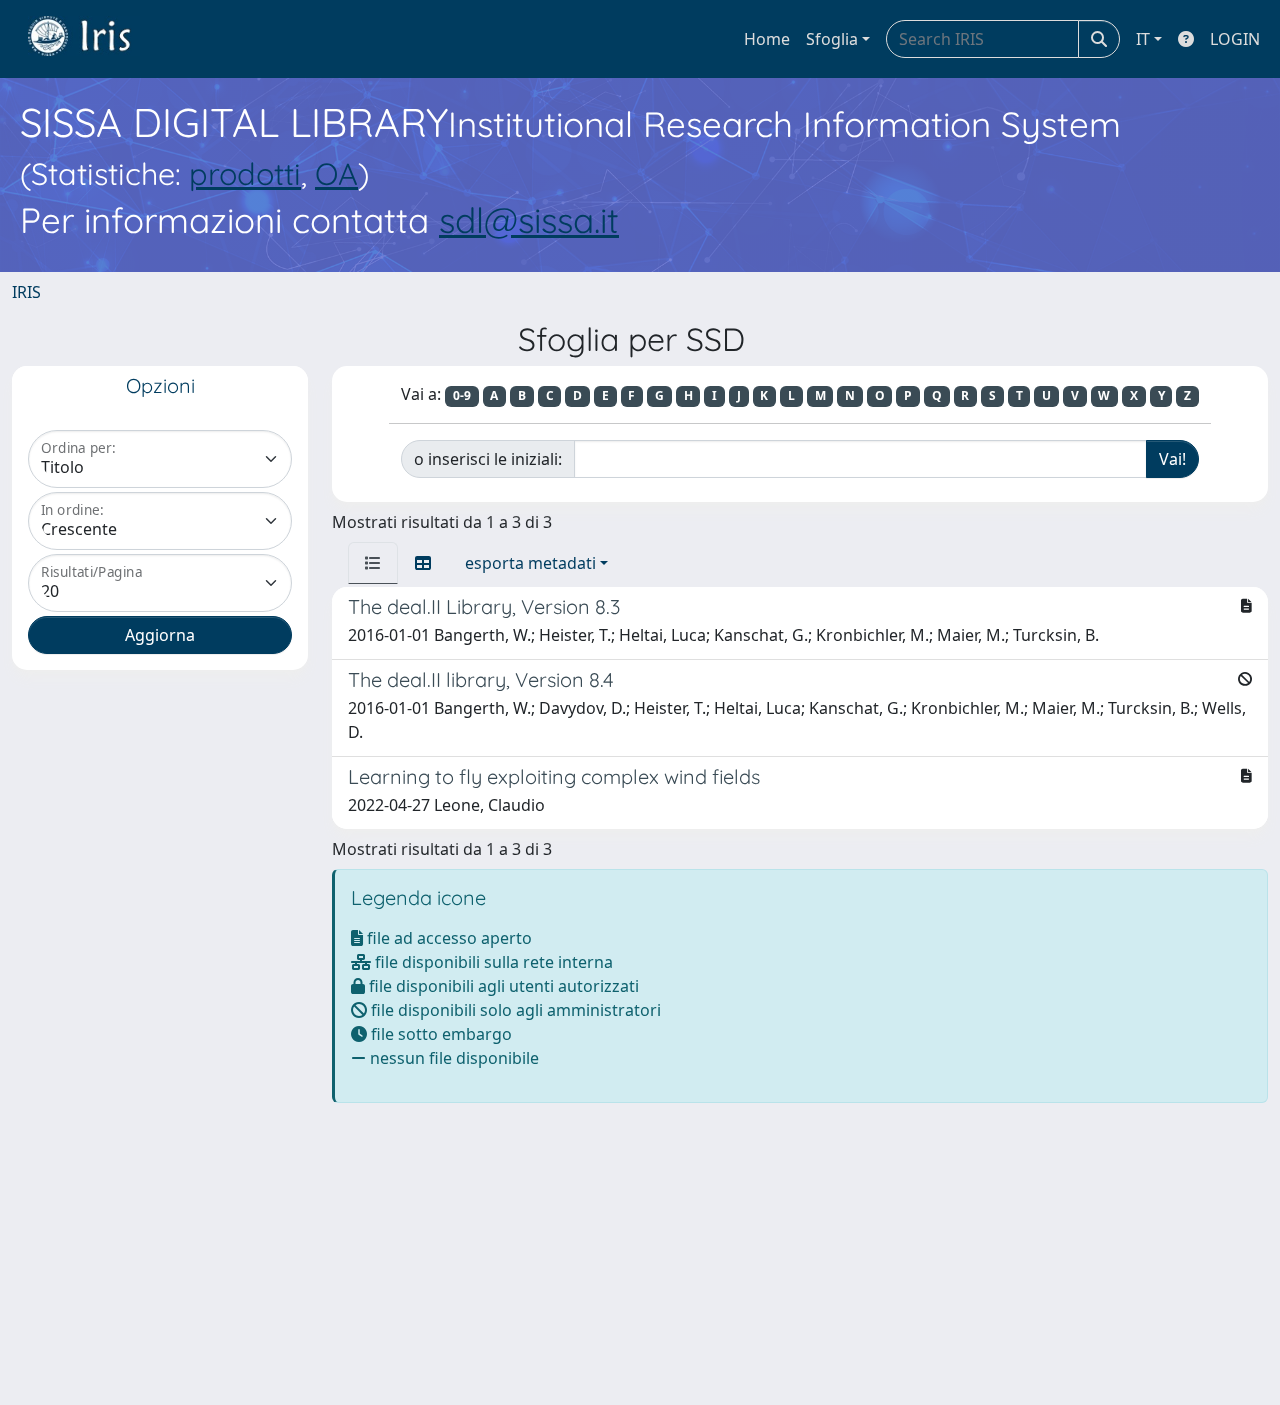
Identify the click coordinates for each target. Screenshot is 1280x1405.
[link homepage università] (94, 39)
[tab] (373, 563)
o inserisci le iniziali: (488, 459)
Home (767, 39)
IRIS (26, 292)
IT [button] (1143, 39)
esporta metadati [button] (530, 563)
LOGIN (1235, 39)
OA (336, 173)
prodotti (245, 173)
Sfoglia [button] (832, 39)
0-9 (462, 395)
